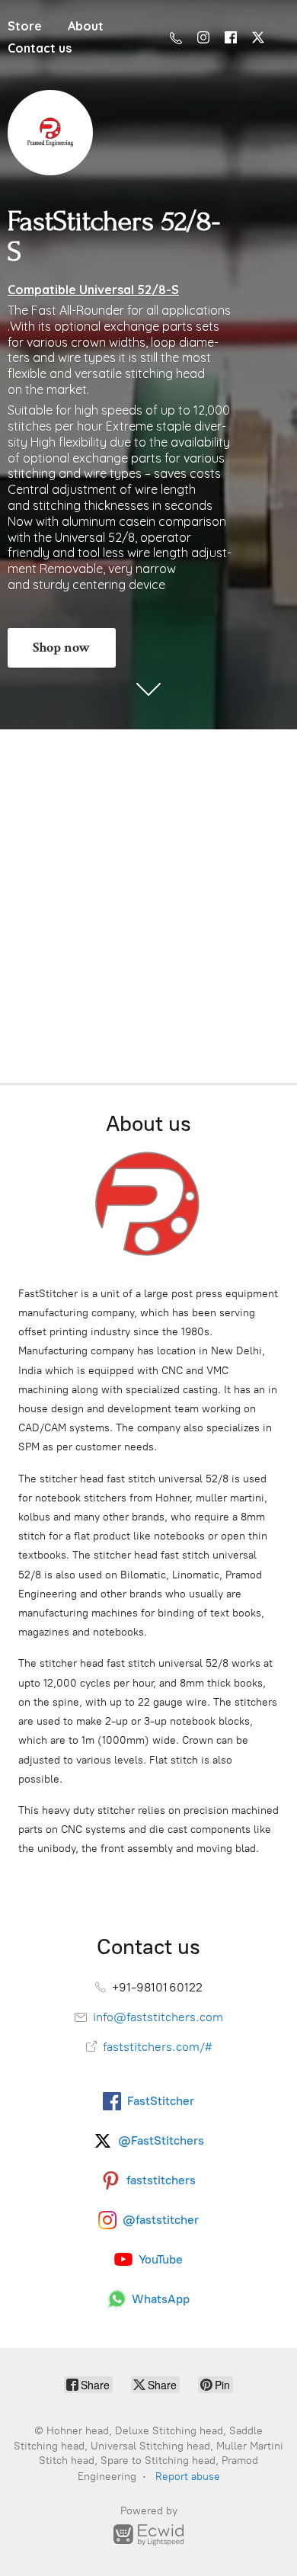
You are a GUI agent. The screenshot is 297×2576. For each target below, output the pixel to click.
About (86, 26)
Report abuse (188, 2477)
